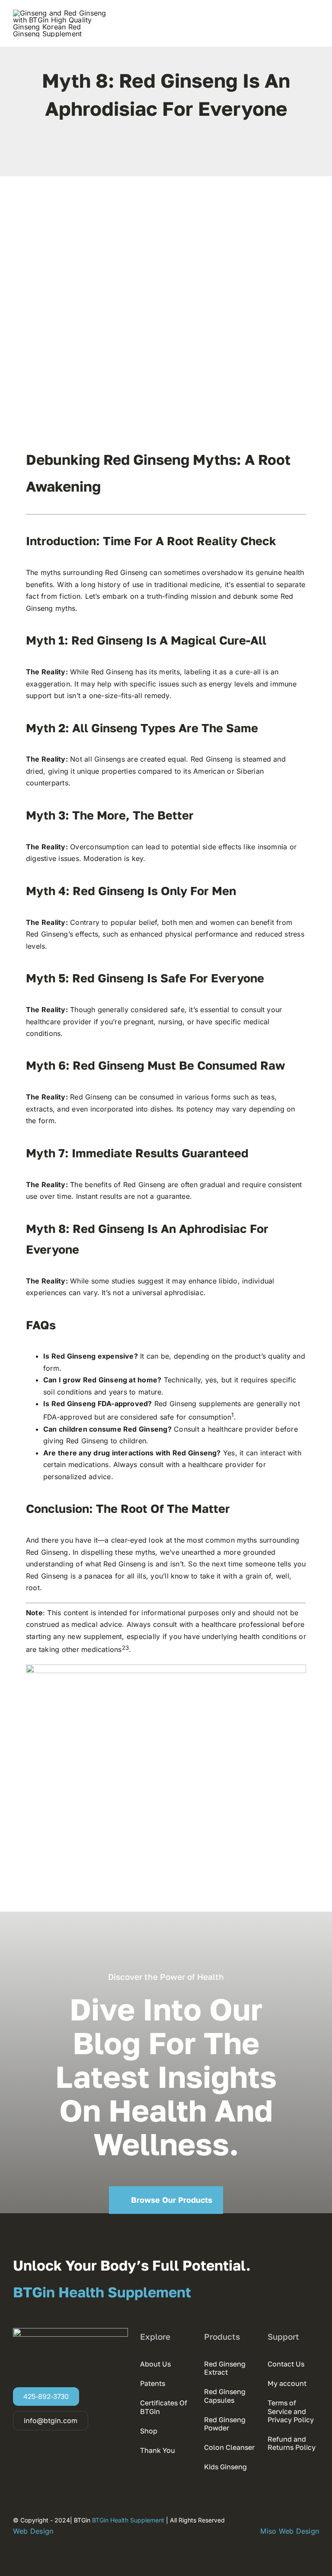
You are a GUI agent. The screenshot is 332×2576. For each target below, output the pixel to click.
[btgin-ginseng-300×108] (61, 13)
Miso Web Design (290, 2531)
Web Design (33, 2531)
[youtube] (188, 152)
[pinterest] (173, 152)
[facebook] (144, 152)
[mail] (316, 2519)
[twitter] (159, 152)
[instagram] (268, 2519)
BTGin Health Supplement (129, 2520)
